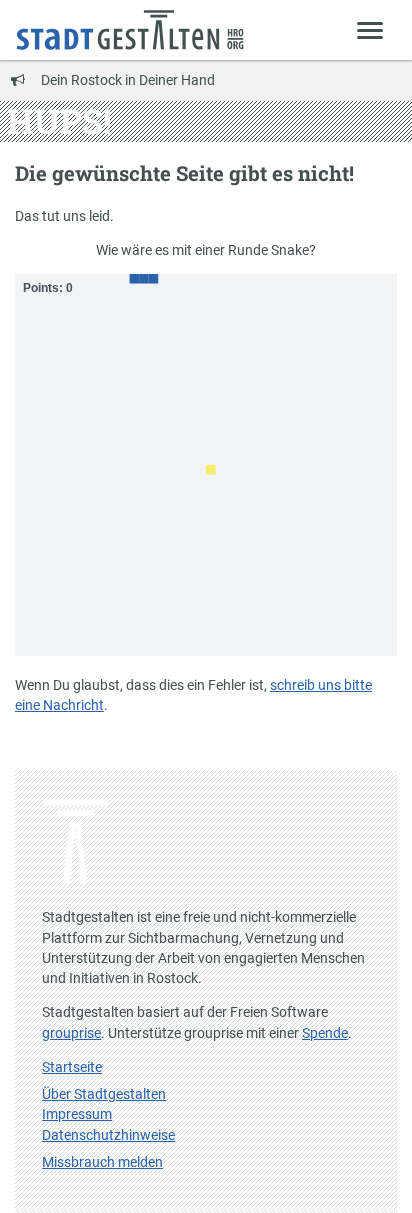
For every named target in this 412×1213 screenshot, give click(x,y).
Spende (325, 1033)
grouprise (71, 1033)
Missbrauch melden (102, 1162)
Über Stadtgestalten (104, 1094)
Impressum (77, 1114)
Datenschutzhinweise (108, 1135)
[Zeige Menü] (370, 29)
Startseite (72, 1067)
